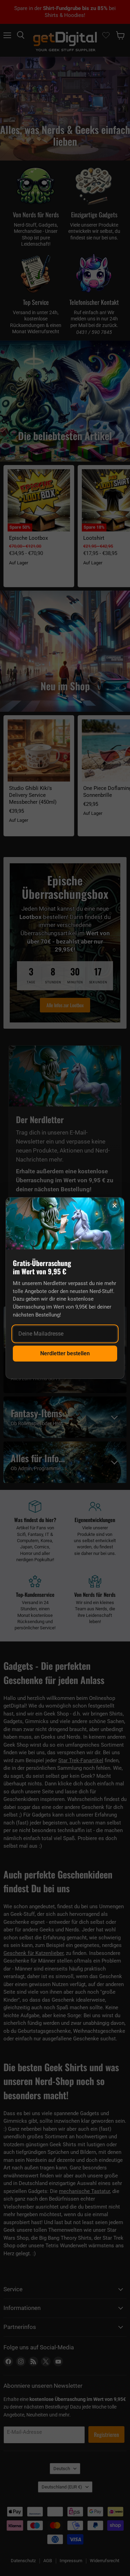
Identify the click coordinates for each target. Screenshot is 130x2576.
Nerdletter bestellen (65, 1353)
